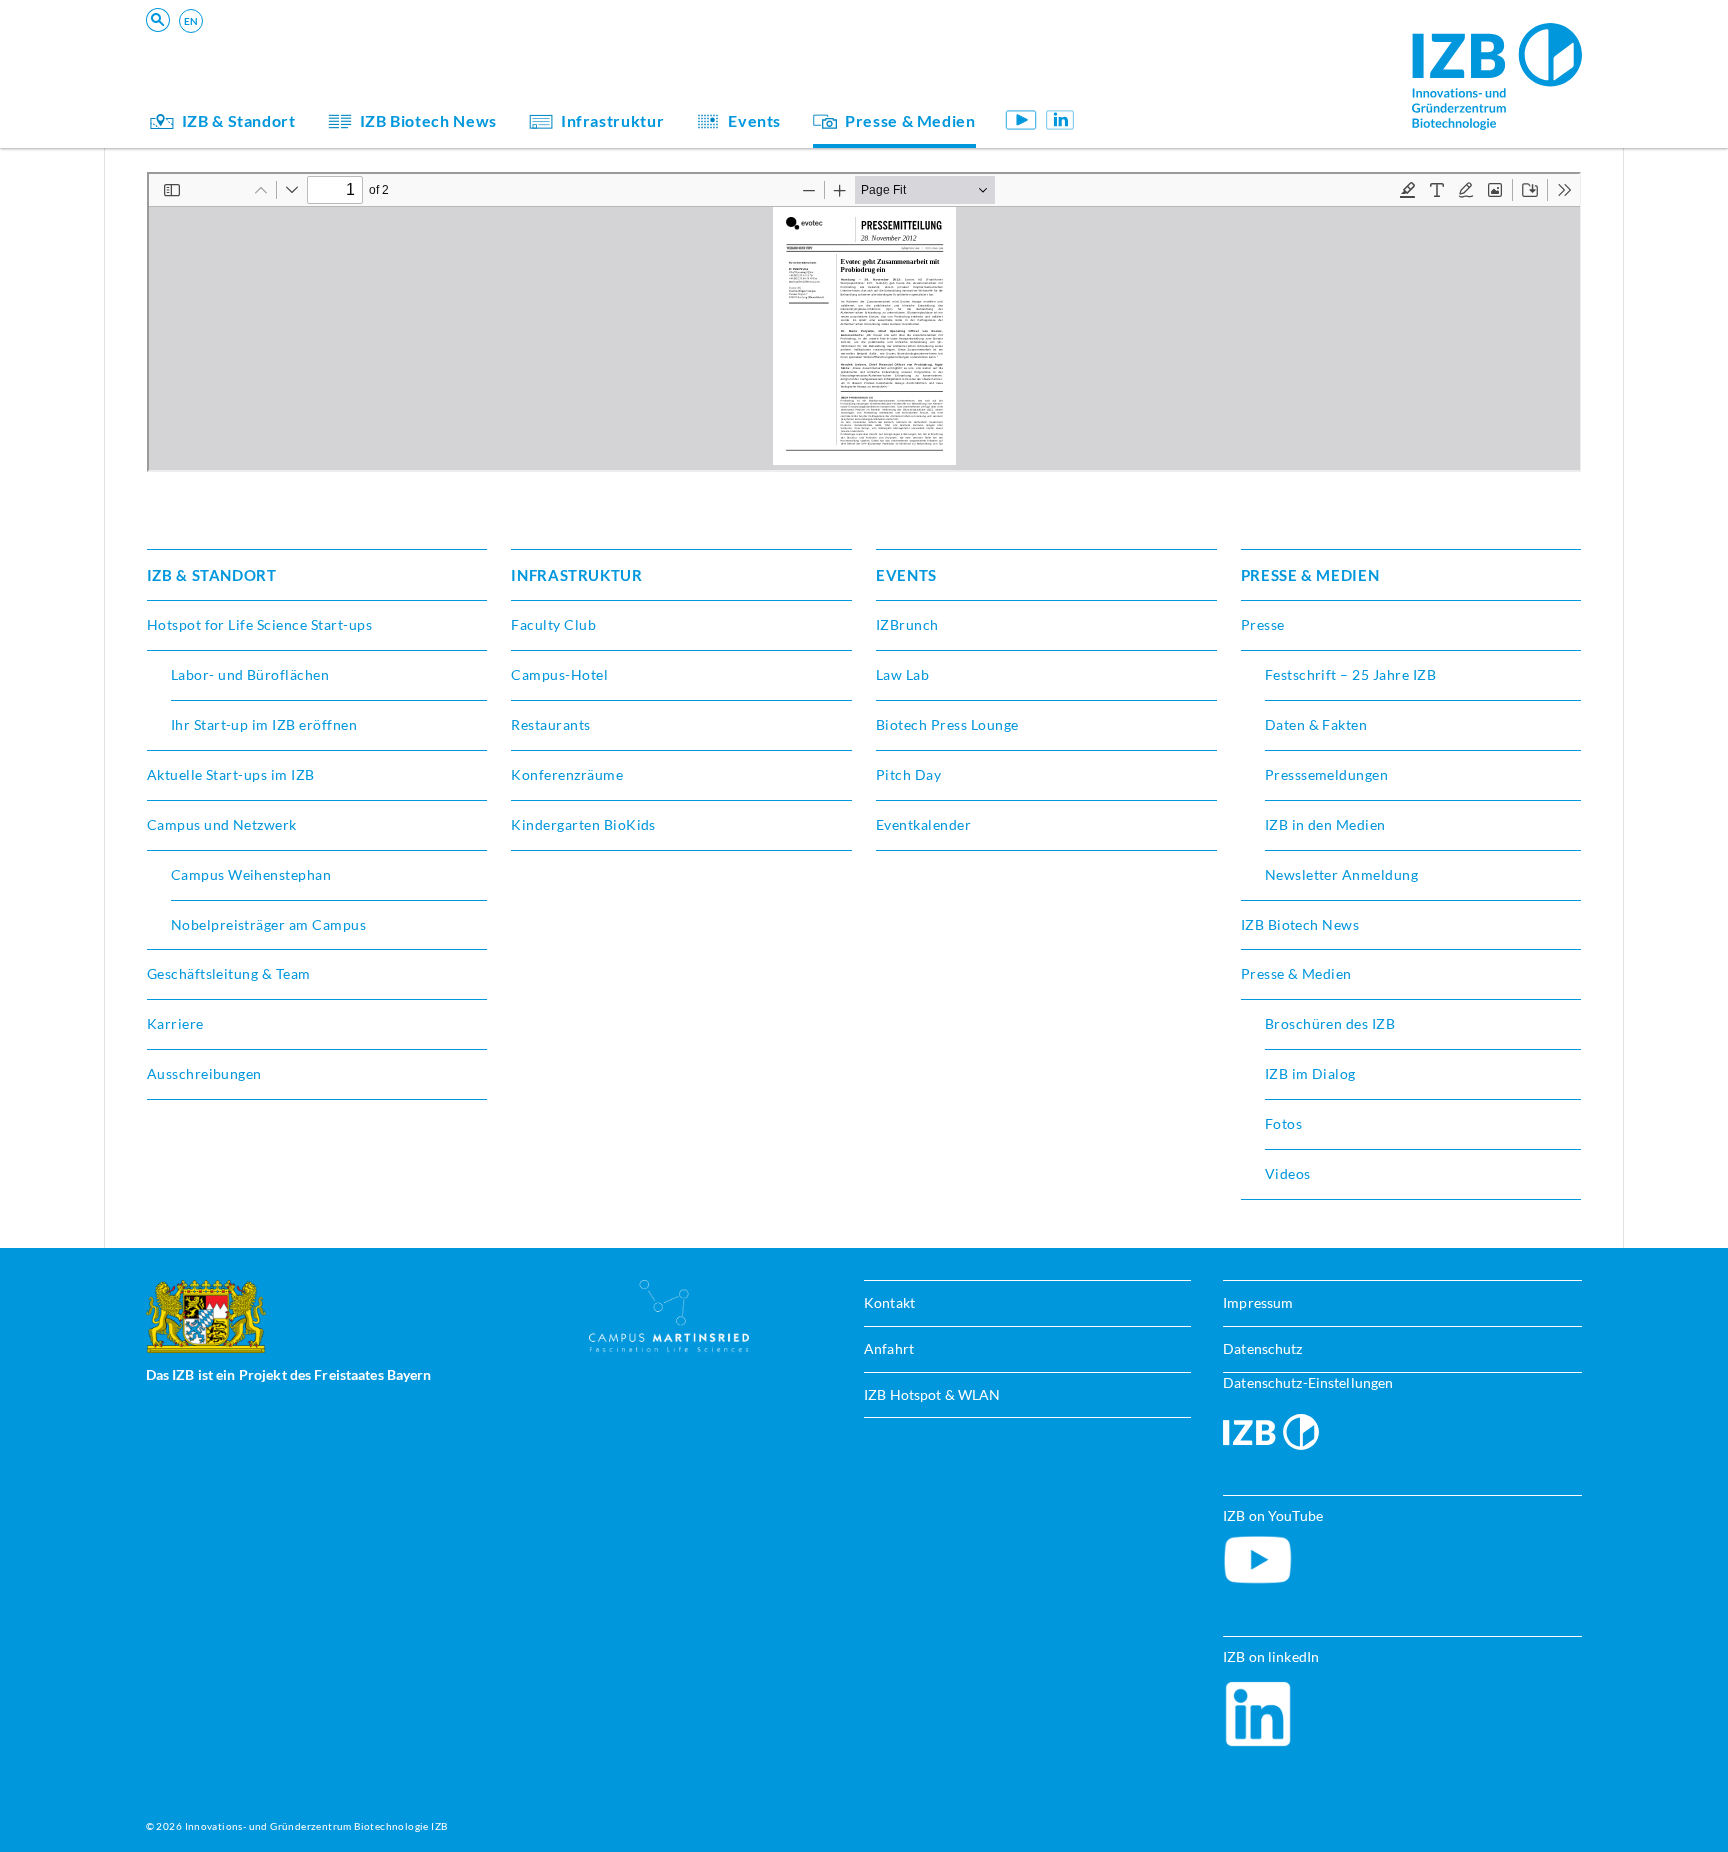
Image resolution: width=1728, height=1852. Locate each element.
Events (754, 120)
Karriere (175, 1023)
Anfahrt (889, 1348)
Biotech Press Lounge (947, 724)
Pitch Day (908, 774)
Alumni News (1163, 83)
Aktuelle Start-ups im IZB (231, 774)
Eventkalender (923, 824)
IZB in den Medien (1325, 824)
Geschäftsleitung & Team (1202, 83)
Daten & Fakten (1316, 724)
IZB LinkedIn (1060, 119)
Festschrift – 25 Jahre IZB (1350, 674)
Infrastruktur (612, 120)
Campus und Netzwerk (222, 824)
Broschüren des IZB (1330, 1023)
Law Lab (902, 674)
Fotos (1283, 1123)
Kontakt (889, 1302)
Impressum (1258, 1302)
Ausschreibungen (204, 1073)
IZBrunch (907, 624)
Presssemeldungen (1327, 774)
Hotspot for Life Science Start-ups (259, 624)
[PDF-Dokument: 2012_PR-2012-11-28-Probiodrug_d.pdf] (864, 322)
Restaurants (550, 724)
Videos (1288, 1173)
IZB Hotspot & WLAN (932, 1394)
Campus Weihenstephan (251, 874)
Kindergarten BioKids (1192, 55)
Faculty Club (553, 624)
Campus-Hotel (559, 674)
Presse (1263, 624)
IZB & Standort (239, 120)
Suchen (457, 46)
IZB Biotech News (428, 120)
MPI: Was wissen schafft (1201, 55)
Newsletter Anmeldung (1342, 874)
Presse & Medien (910, 120)
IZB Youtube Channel (1021, 119)
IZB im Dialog (1164, 83)
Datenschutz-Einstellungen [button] (1308, 1382)
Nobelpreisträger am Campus (268, 924)
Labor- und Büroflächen (250, 674)
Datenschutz (1262, 1348)
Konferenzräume (567, 774)
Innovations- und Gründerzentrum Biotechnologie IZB (316, 1826)
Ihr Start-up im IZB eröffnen (264, 724)
